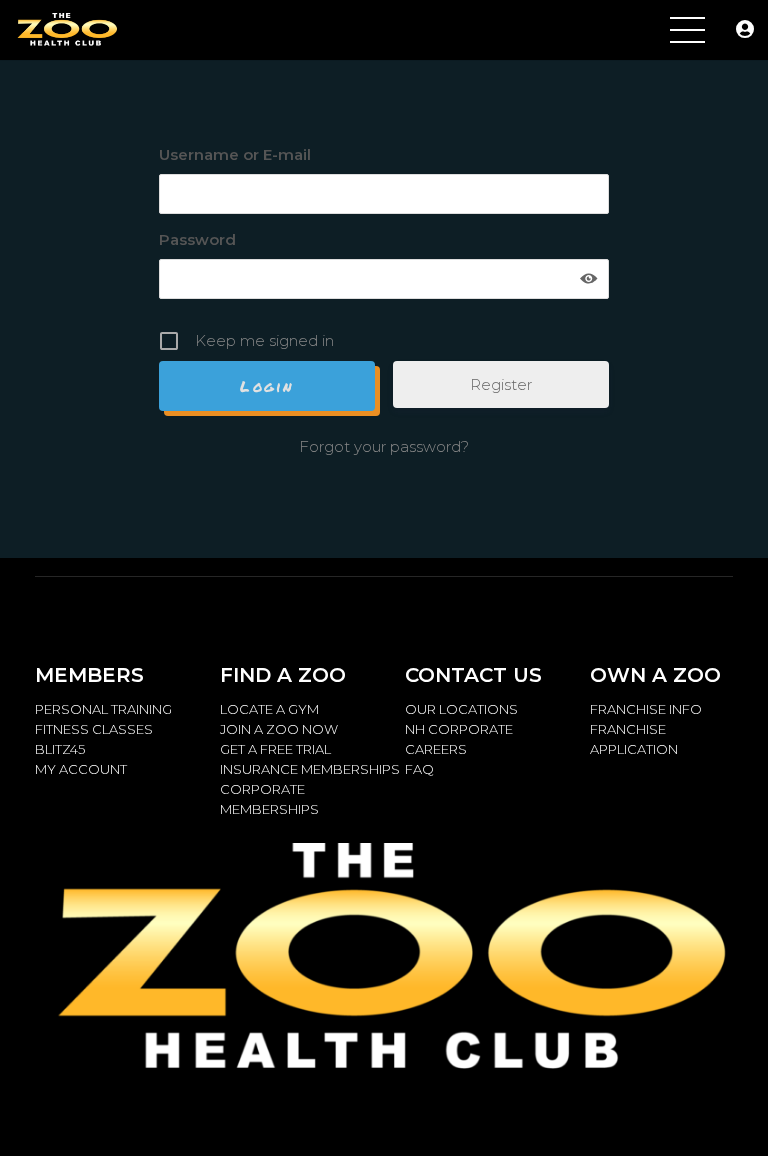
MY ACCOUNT (81, 769)
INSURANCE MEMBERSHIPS (310, 769)
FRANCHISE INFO (646, 709)
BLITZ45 (60, 749)
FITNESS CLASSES (94, 729)
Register (501, 384)
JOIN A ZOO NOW (279, 729)
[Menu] (687, 30)
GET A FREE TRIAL (275, 749)
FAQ (419, 769)
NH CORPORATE (459, 729)
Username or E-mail (235, 154)
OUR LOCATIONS (461, 709)
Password (197, 239)
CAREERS (436, 749)
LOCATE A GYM (269, 709)
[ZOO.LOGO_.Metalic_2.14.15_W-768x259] (66, 30)
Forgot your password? (384, 446)
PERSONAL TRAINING (103, 709)
